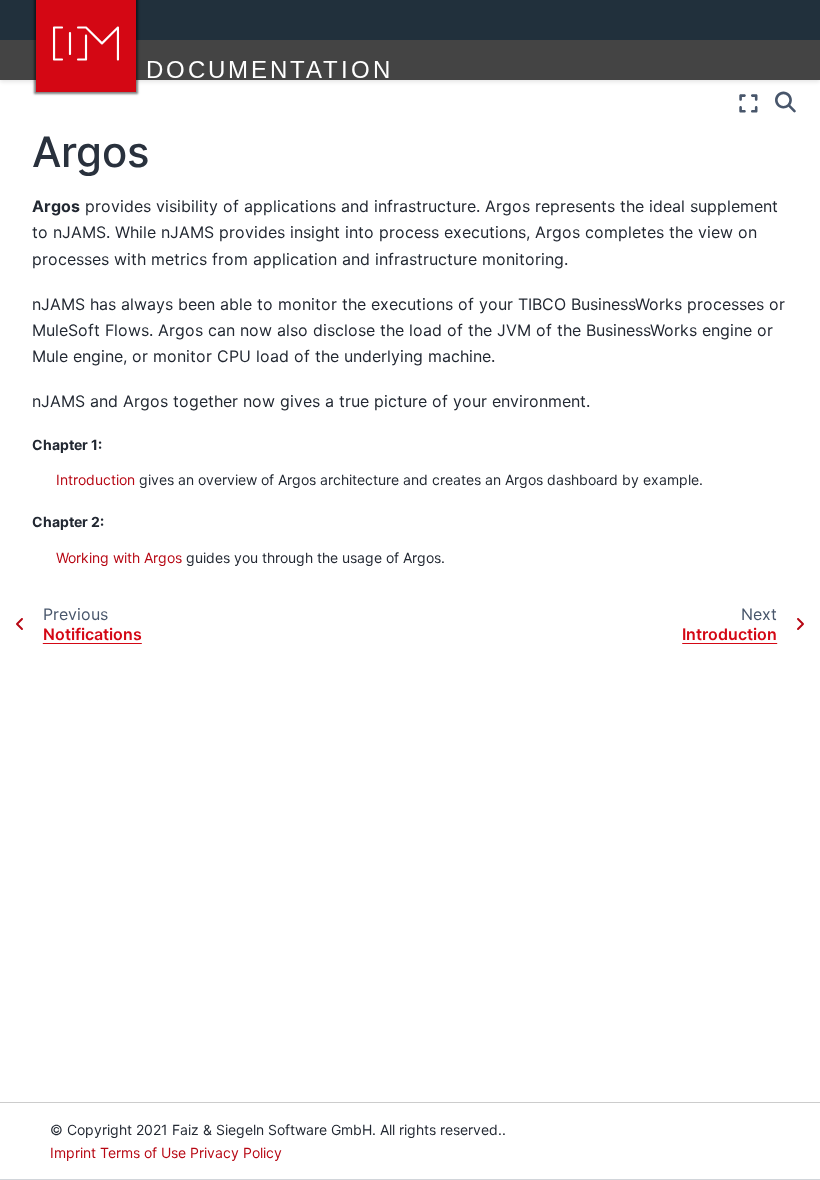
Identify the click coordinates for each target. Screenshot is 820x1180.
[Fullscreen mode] (748, 103)
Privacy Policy (236, 1152)
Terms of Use (143, 1152)
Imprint (73, 1152)
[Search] (785, 101)
